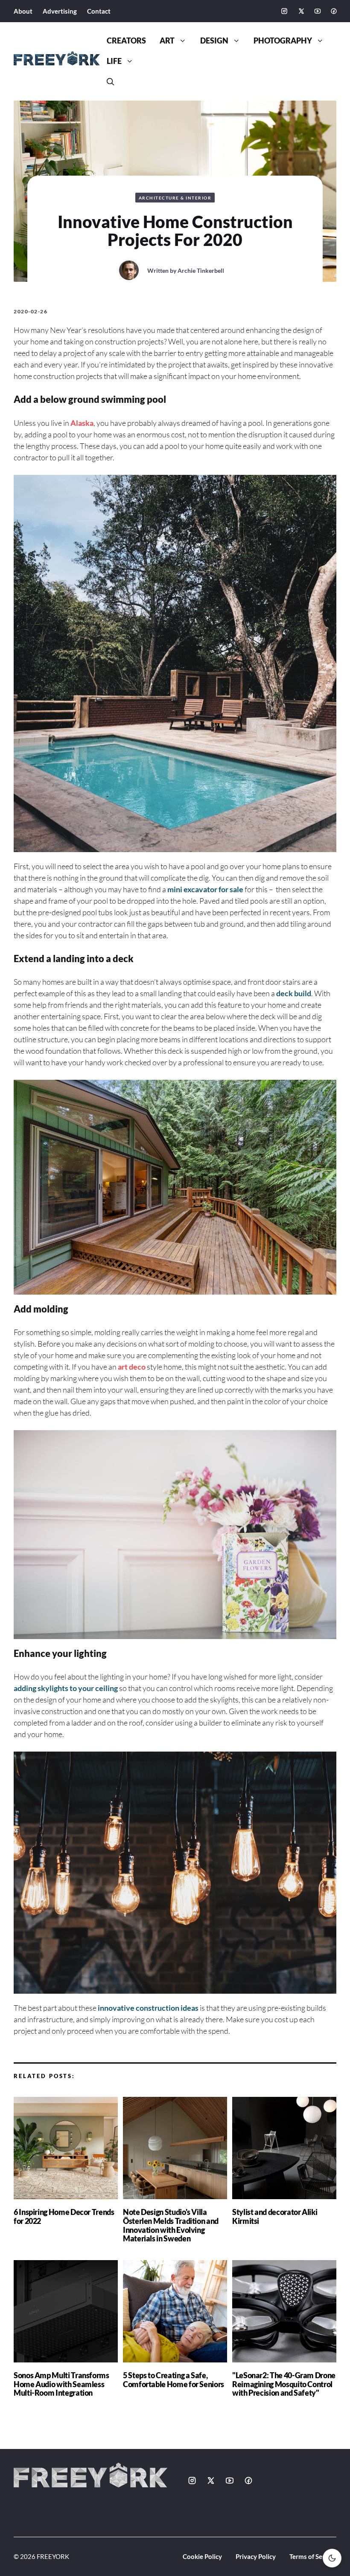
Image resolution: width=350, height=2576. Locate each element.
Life (114, 61)
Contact (99, 11)
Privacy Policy (256, 2556)
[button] (111, 82)
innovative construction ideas (148, 2008)
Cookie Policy (202, 2556)
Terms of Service (313, 2556)
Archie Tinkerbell (201, 270)
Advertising (60, 11)
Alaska (82, 423)
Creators (126, 41)
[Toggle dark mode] (332, 2558)
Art (167, 41)
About (23, 11)
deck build (294, 993)
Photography (283, 41)
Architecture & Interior (175, 198)
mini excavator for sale (205, 889)
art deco (132, 1367)
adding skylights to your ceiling (66, 1688)
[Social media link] (284, 11)
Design (214, 41)
